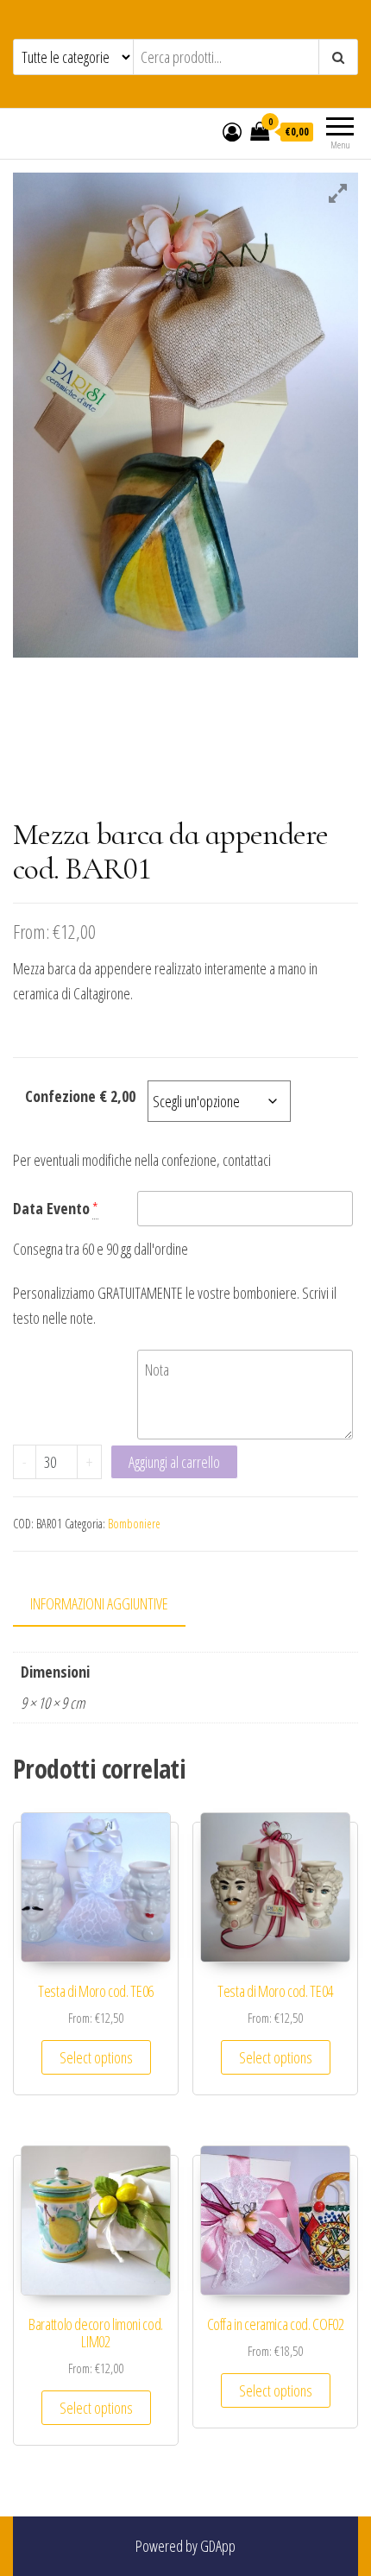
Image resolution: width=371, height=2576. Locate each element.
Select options (96, 2057)
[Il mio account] (232, 131)
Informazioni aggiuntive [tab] (99, 1603)
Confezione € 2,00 (80, 1096)
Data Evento (51, 1208)
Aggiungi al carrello (174, 1462)
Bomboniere (134, 1524)
